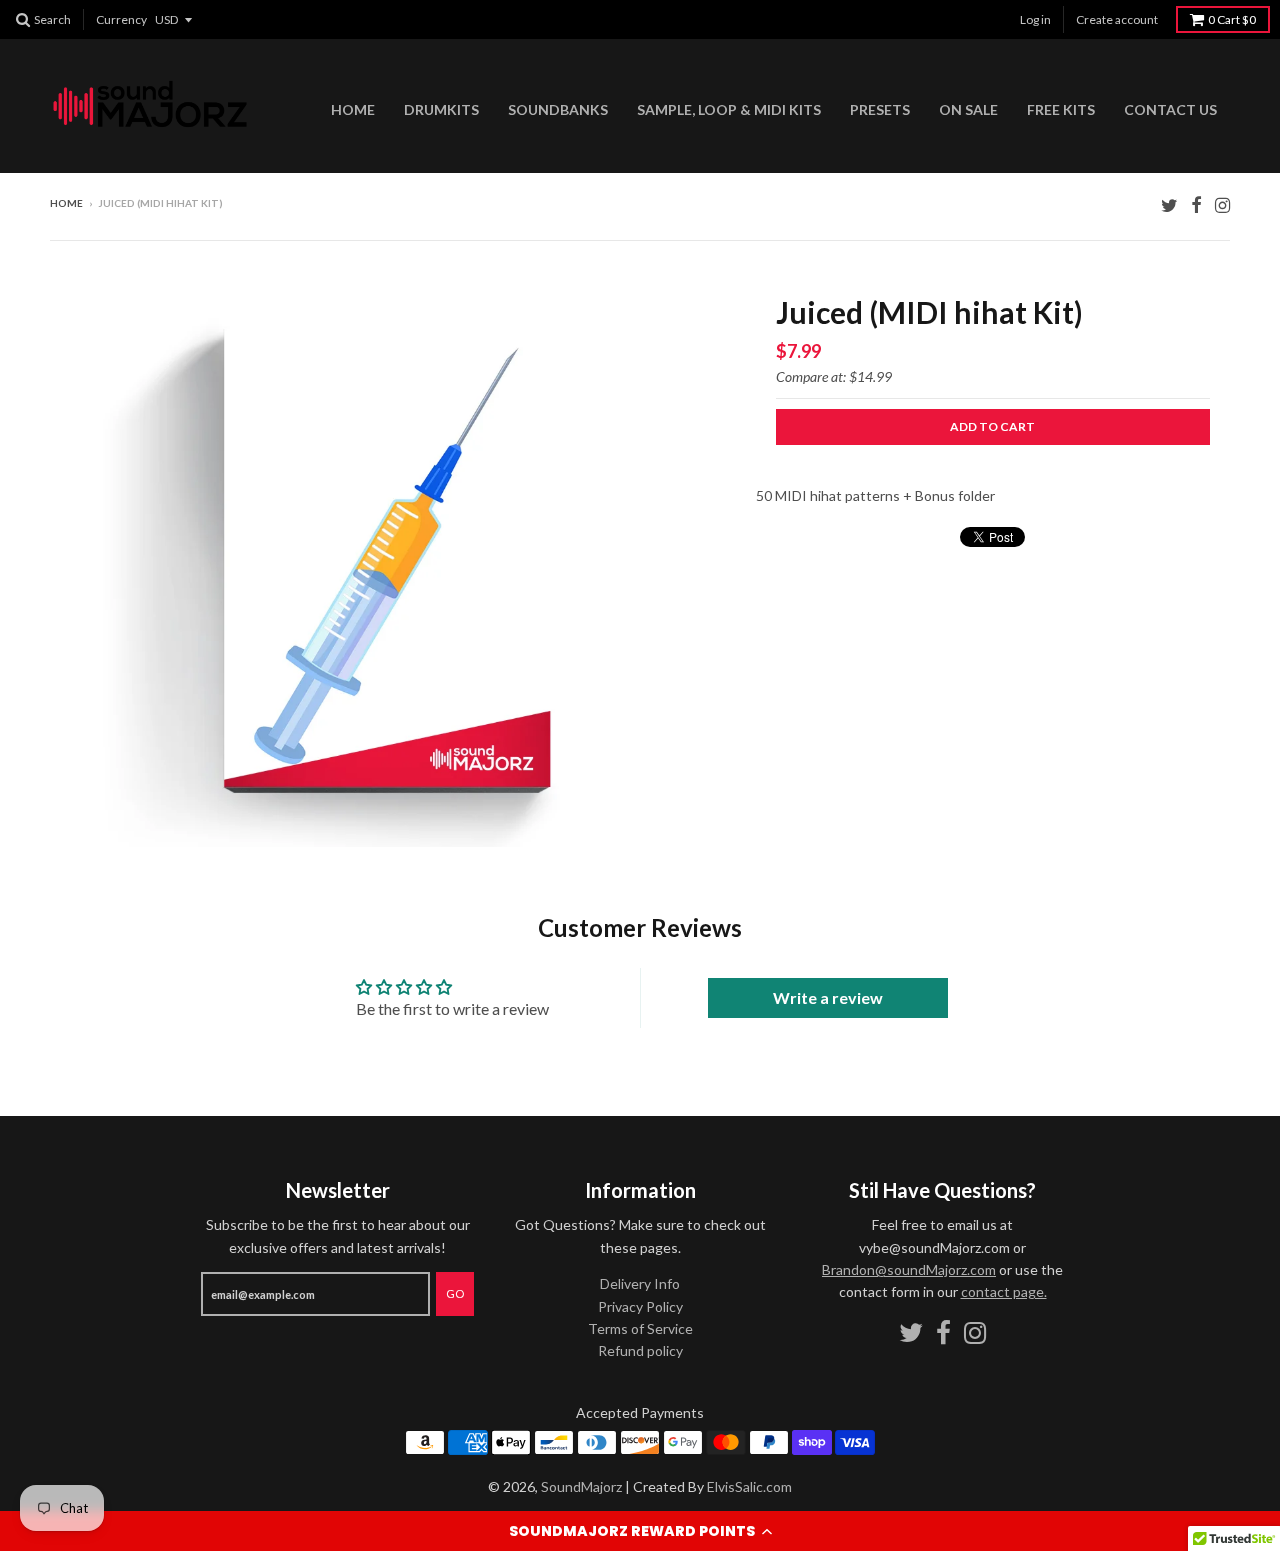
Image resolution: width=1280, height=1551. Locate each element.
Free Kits (1061, 109)
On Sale (968, 109)
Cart (1232, 19)
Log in (1035, 19)
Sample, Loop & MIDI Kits (729, 109)
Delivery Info (640, 1283)
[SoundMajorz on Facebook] (1196, 204)
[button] (640, 1531)
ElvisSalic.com (749, 1486)
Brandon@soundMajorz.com (909, 1269)
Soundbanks (558, 109)
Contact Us (1170, 109)
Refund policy (640, 1350)
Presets (880, 109)
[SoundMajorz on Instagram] (1222, 204)
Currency (121, 19)
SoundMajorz (581, 1486)
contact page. (1004, 1291)
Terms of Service (640, 1328)
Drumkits (441, 109)
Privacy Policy (640, 1306)
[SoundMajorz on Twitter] (1169, 204)
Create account (1117, 19)
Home (353, 109)
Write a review (828, 997)
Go (455, 1293)
